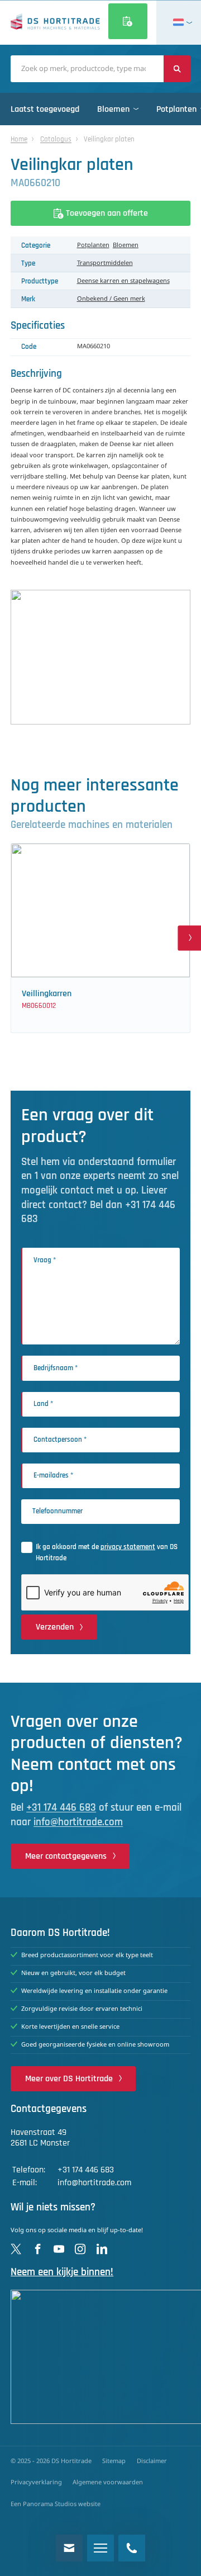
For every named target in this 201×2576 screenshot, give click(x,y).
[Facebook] (38, 2249)
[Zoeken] (177, 69)
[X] (16, 2249)
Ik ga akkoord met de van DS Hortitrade (107, 1552)
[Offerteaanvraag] (128, 21)
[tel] (132, 2548)
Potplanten (93, 245)
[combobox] (87, 69)
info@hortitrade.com (78, 1822)
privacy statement (128, 1547)
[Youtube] (59, 2249)
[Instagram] (80, 2249)
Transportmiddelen (105, 263)
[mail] (69, 2548)
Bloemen (126, 245)
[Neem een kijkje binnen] (100, 2357)
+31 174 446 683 (61, 1808)
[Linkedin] (102, 2249)
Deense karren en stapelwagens (123, 281)
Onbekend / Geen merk (111, 299)
